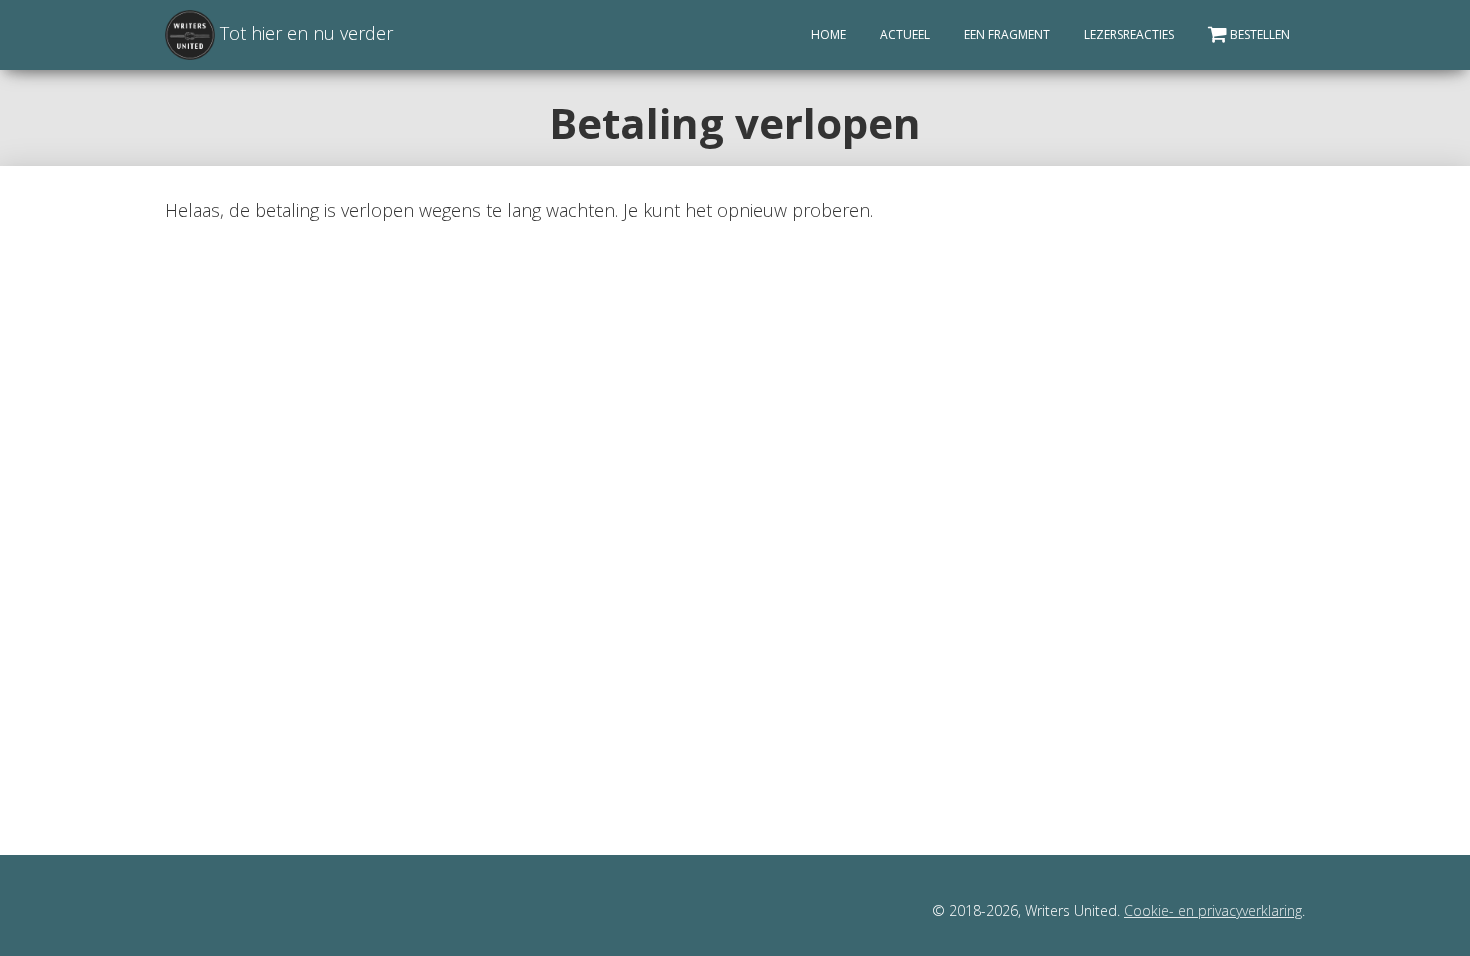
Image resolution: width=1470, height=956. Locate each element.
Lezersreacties (1129, 34)
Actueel (905, 34)
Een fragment (1007, 34)
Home (828, 34)
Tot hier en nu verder (304, 33)
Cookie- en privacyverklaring (1213, 910)
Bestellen (1260, 34)
